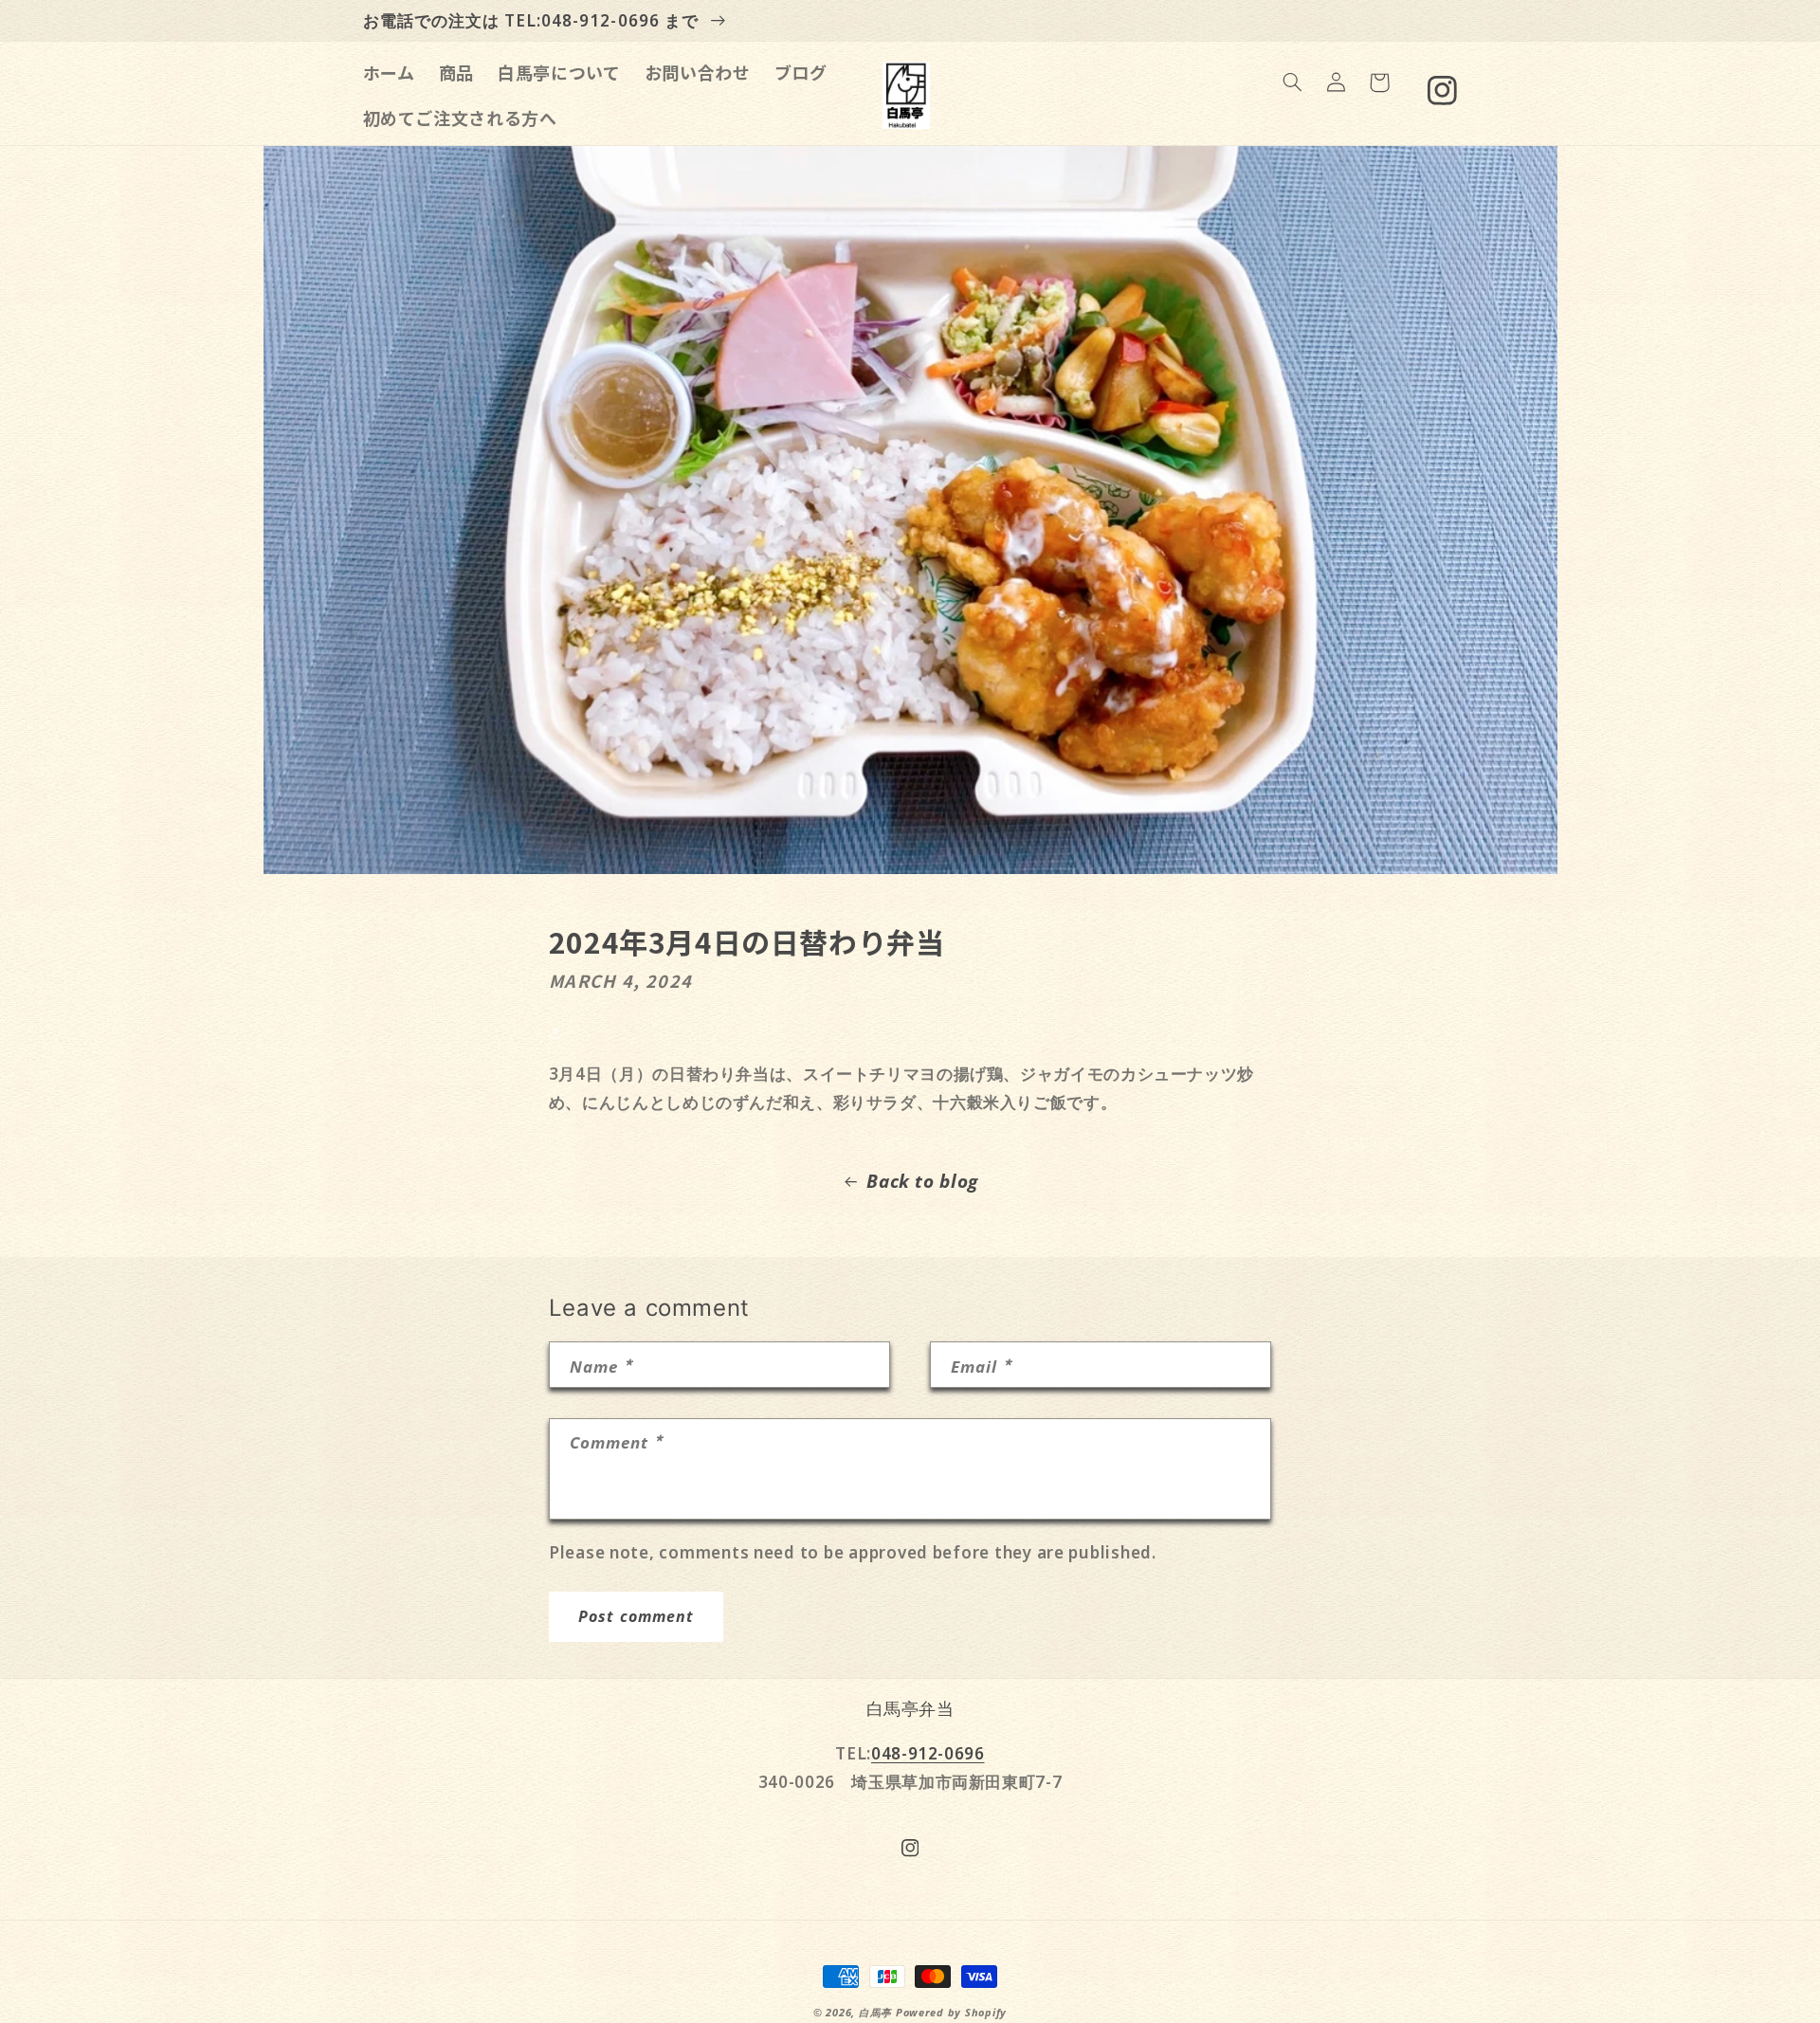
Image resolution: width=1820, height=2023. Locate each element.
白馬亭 (875, 2013)
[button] (1292, 82)
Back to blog (922, 1181)
